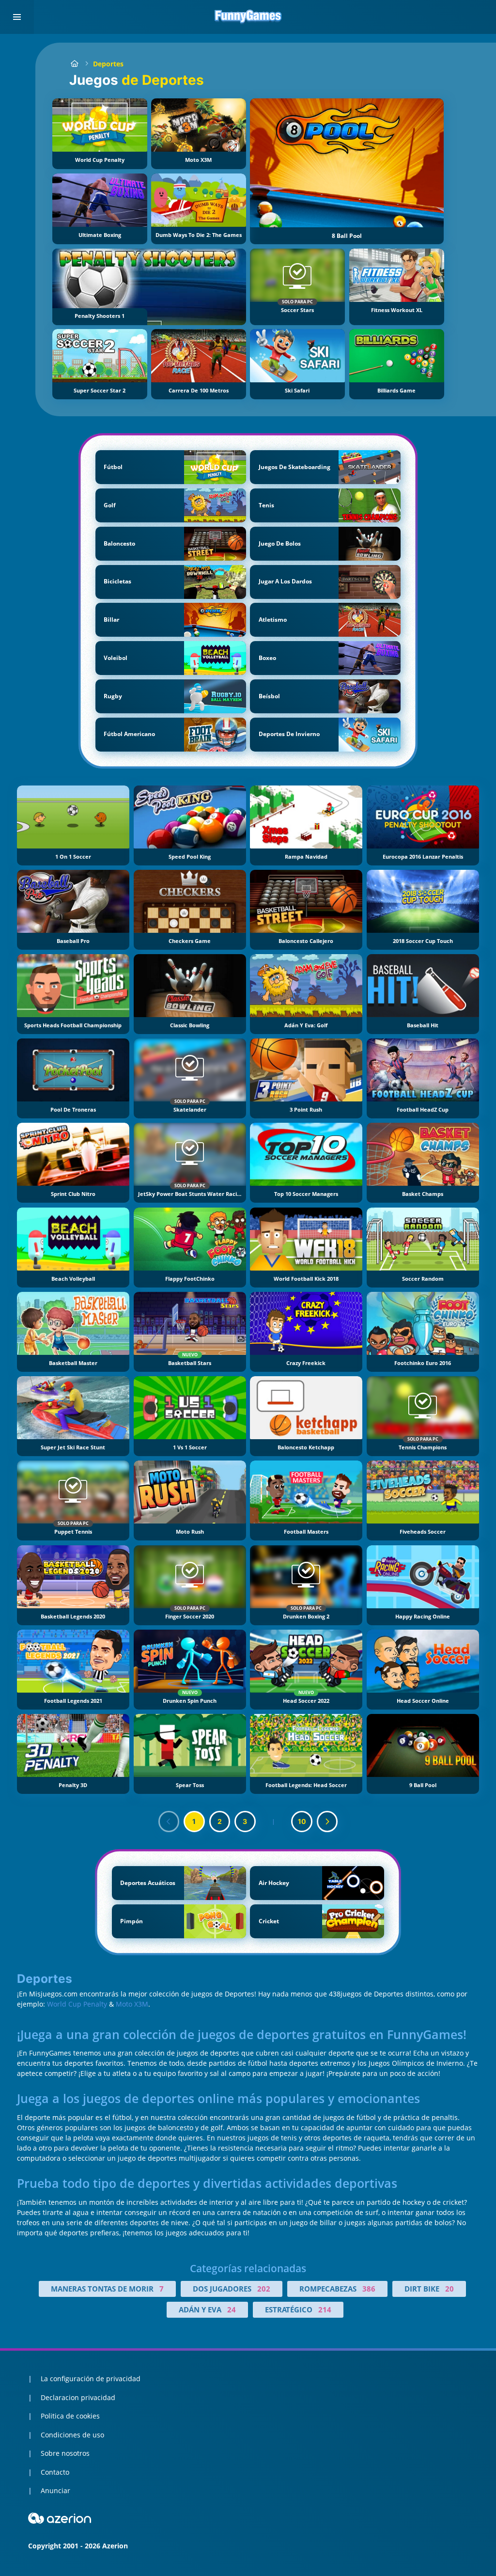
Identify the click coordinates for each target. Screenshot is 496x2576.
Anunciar (55, 2490)
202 (264, 2289)
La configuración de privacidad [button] (91, 2379)
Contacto (55, 2472)
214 (325, 2309)
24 (232, 2309)
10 (302, 1821)
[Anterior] (169, 1822)
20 (449, 2289)
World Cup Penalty (77, 2004)
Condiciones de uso (72, 2435)
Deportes (108, 64)
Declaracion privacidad (78, 2397)
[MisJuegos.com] (74, 64)
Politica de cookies (70, 2416)
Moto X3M (132, 2004)
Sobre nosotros (65, 2453)
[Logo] (248, 17)
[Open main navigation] (17, 17)
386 (369, 2289)
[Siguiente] (327, 1822)
